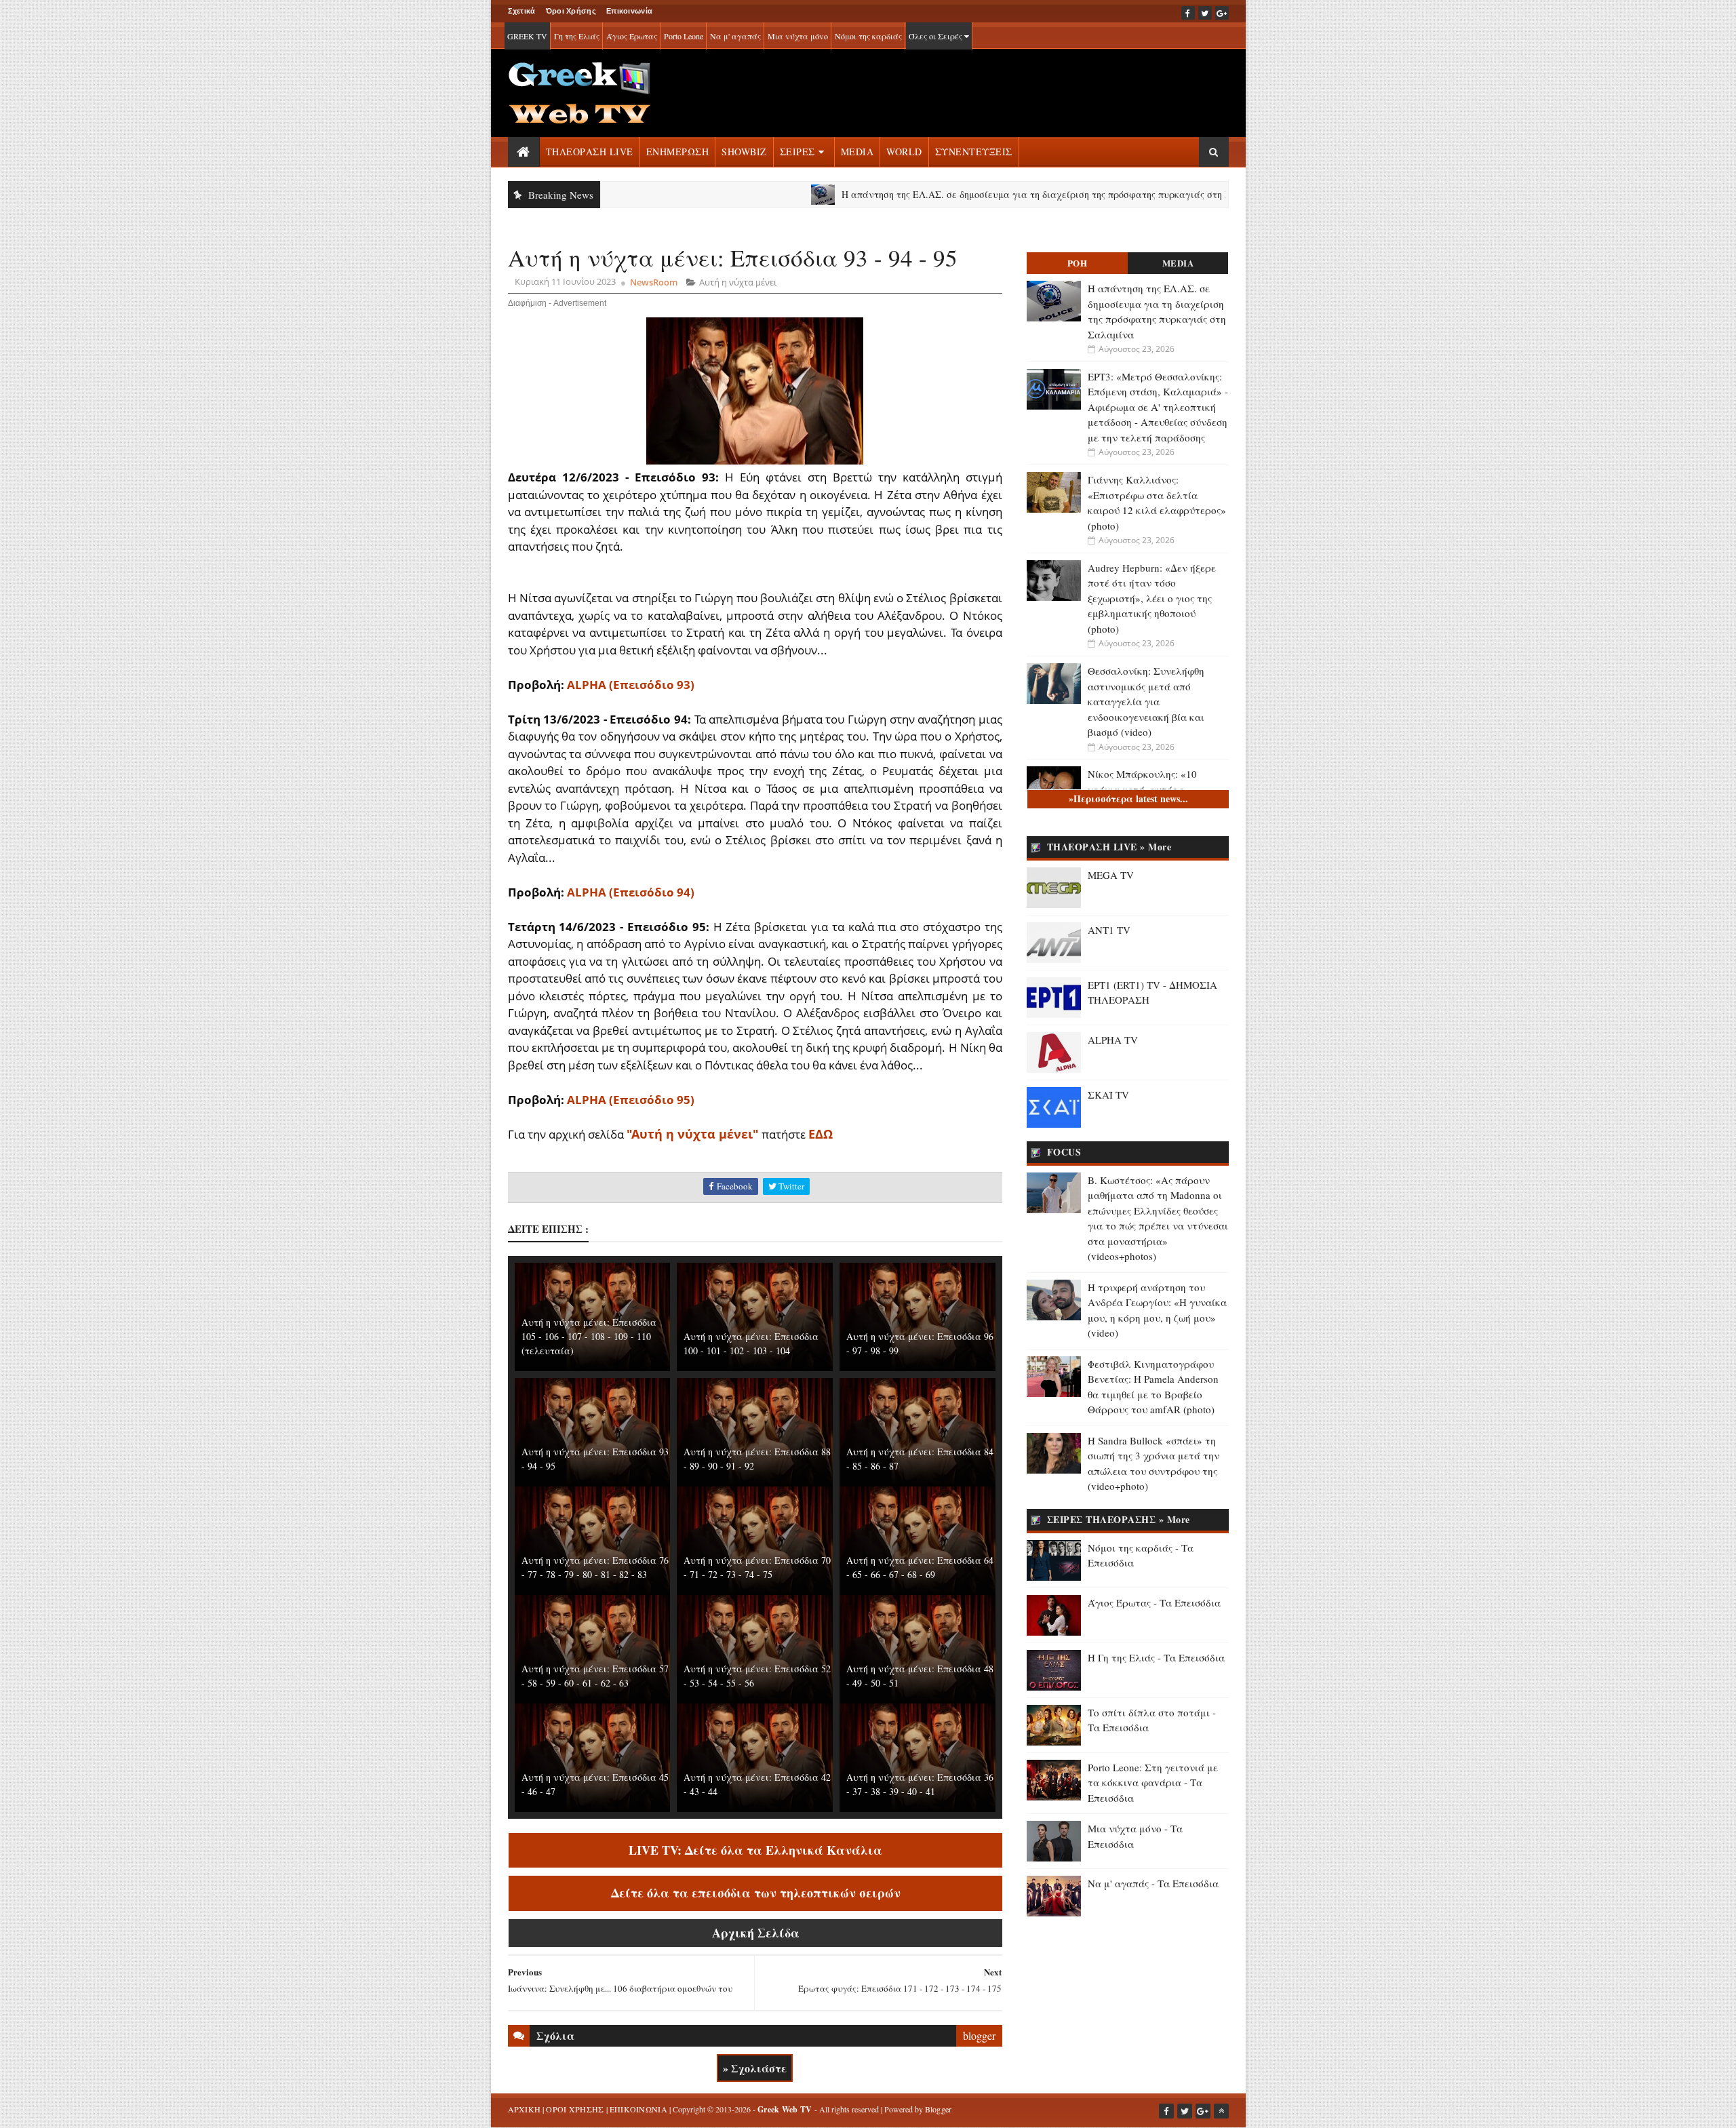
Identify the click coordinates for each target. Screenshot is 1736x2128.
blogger (979, 2035)
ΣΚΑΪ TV (1108, 1095)
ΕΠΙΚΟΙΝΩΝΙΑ (638, 2109)
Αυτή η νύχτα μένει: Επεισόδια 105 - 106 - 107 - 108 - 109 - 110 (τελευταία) (589, 1336)
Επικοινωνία (629, 11)
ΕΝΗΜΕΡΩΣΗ (678, 152)
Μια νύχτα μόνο (798, 36)
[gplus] (1222, 13)
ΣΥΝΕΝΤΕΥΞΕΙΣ (974, 152)
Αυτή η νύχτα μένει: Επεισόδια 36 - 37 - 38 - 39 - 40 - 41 (920, 1784)
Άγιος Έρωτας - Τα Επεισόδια (1154, 1602)
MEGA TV (1111, 875)
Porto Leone (684, 36)
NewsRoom (654, 282)
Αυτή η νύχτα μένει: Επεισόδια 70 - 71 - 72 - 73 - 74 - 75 (757, 1567)
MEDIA (857, 152)
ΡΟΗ (1078, 263)
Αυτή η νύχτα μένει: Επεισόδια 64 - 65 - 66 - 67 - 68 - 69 (920, 1567)
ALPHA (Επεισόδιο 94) (631, 892)
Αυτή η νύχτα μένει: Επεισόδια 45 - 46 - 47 (595, 1784)
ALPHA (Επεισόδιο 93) (631, 685)
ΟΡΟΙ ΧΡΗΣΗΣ (575, 2109)
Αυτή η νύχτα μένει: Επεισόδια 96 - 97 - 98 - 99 (920, 1343)
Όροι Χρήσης (571, 11)
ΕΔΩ (821, 1134)
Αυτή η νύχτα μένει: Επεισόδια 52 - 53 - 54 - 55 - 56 (757, 1676)
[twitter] (1205, 13)
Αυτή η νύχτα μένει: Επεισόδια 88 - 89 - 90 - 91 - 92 (757, 1459)
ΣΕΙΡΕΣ (797, 152)
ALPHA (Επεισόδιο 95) (631, 1100)
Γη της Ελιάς (577, 36)
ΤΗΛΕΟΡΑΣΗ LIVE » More (1109, 847)
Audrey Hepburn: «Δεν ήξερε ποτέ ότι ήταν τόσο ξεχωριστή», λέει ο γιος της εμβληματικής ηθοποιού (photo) (1152, 598)
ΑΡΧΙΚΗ (525, 2109)
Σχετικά (522, 11)
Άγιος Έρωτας (632, 36)
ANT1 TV (1109, 930)
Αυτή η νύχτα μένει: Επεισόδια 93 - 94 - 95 (595, 1459)
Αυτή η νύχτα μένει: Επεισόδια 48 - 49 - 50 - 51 (920, 1676)
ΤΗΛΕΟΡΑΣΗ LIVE (590, 152)
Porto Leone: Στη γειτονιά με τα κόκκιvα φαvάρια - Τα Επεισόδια (1153, 1782)
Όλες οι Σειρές (936, 36)
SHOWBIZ (744, 152)
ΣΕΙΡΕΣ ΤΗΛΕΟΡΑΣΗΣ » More (1119, 1519)
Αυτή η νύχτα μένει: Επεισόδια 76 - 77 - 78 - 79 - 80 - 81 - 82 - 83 (595, 1567)
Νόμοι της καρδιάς (868, 36)
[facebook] (1188, 13)
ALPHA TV (1113, 1040)
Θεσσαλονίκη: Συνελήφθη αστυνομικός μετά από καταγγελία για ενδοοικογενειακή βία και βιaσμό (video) (1146, 701)
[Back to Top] (1221, 2111)
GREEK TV (527, 36)
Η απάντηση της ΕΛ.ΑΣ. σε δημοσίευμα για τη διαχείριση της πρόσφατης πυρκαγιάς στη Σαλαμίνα (974, 194)
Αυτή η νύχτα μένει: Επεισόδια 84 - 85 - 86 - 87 (920, 1459)
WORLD (904, 152)
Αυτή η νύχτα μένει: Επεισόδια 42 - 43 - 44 (757, 1784)
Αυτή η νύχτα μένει (738, 282)
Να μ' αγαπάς (735, 36)
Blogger (939, 2109)
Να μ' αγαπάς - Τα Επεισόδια (1153, 1883)
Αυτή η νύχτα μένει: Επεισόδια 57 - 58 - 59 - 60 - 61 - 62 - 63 (595, 1676)
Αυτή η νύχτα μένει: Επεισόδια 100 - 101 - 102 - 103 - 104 (751, 1343)
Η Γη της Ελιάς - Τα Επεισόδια (1156, 1657)
